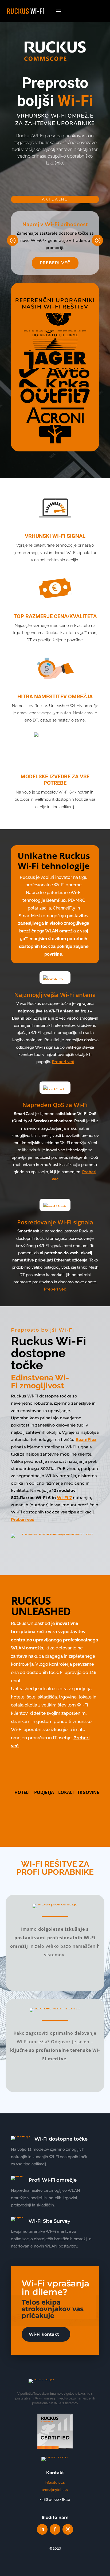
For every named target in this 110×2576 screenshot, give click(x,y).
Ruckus (27, 877)
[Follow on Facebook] (55, 2529)
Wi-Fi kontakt (44, 2334)
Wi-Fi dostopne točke (61, 2139)
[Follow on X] (68, 2529)
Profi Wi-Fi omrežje (53, 2180)
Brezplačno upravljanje (55, 1817)
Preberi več (55, 263)
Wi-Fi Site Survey (49, 2221)
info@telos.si (55, 2483)
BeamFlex (86, 1439)
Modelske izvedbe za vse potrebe (55, 780)
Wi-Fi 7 (64, 1498)
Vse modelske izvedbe (55, 1553)
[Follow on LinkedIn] (42, 2529)
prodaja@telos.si (55, 2490)
